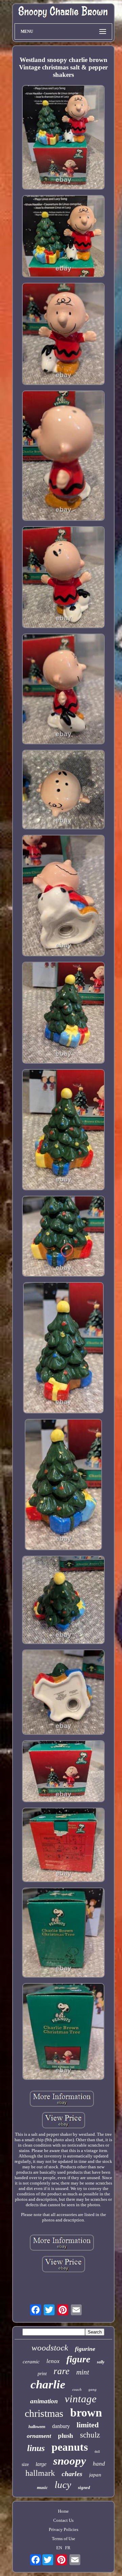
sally (101, 2362)
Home (63, 2511)
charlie (48, 2385)
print (42, 2374)
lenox (53, 2361)
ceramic (31, 2362)
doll (97, 2452)
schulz (90, 2435)
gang (93, 2389)
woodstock (50, 2348)
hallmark (40, 2473)
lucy (63, 2485)
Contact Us (63, 2520)
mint (83, 2372)
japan (95, 2475)
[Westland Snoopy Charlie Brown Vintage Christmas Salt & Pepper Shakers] (63, 138)
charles (72, 2474)
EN (59, 2548)
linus (36, 2448)
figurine (85, 2349)
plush (66, 2436)
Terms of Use (64, 2539)
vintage (81, 2399)
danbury (61, 2426)
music (42, 2487)
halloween (37, 2427)
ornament (39, 2436)
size (25, 2464)
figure (78, 2359)
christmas (44, 2413)
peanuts (70, 2447)
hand (99, 2464)
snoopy (70, 2461)
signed (84, 2487)
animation (44, 2401)
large (41, 2464)
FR (68, 2548)
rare (62, 2371)
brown (86, 2413)
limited (88, 2425)
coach (77, 2389)
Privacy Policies (64, 2529)
